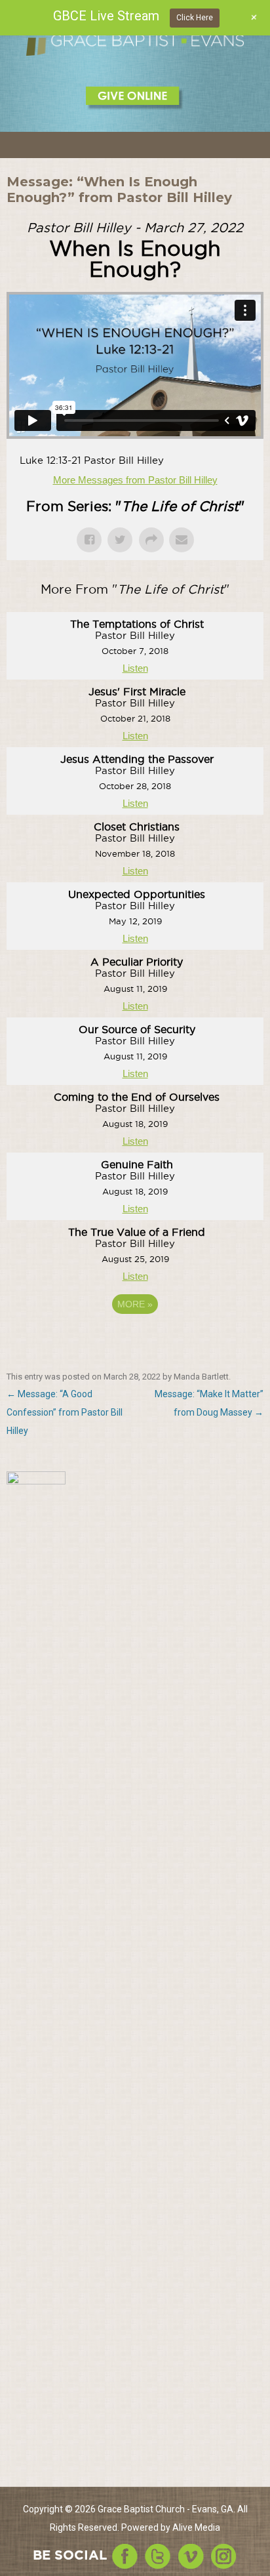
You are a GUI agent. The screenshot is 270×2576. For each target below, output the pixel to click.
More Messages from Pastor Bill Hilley (135, 480)
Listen (135, 668)
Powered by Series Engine (135, 1340)
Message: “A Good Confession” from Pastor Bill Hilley (65, 1412)
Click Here (195, 18)
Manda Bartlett (201, 1377)
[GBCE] (135, 44)
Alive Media (196, 2527)
